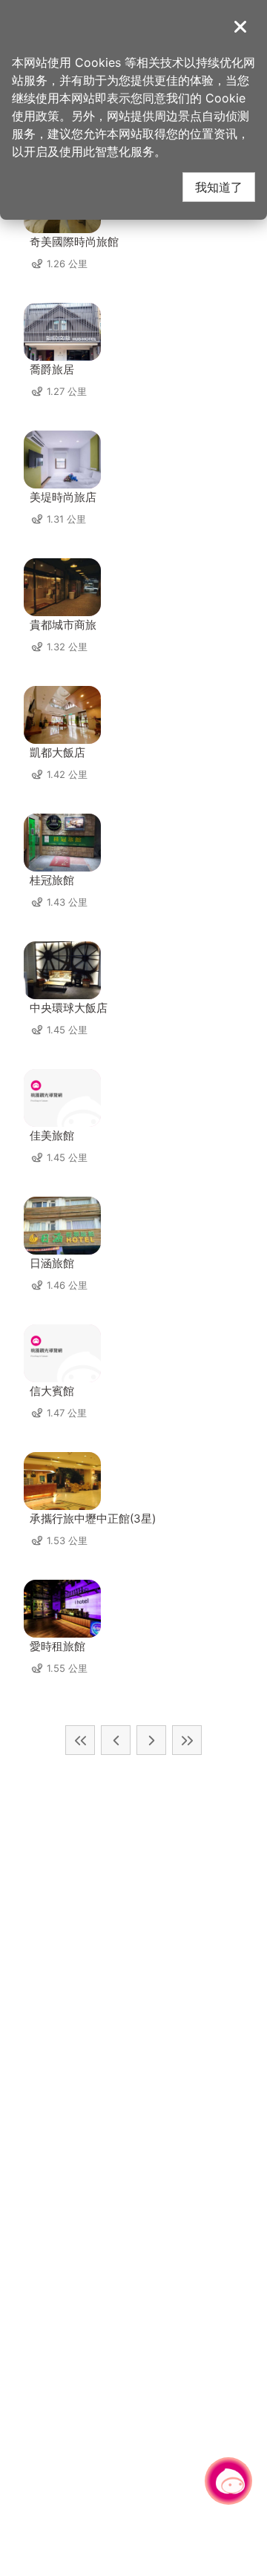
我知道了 (219, 187)
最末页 (187, 1740)
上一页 (116, 1740)
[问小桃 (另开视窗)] (228, 2481)
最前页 (80, 1740)
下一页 (151, 1740)
